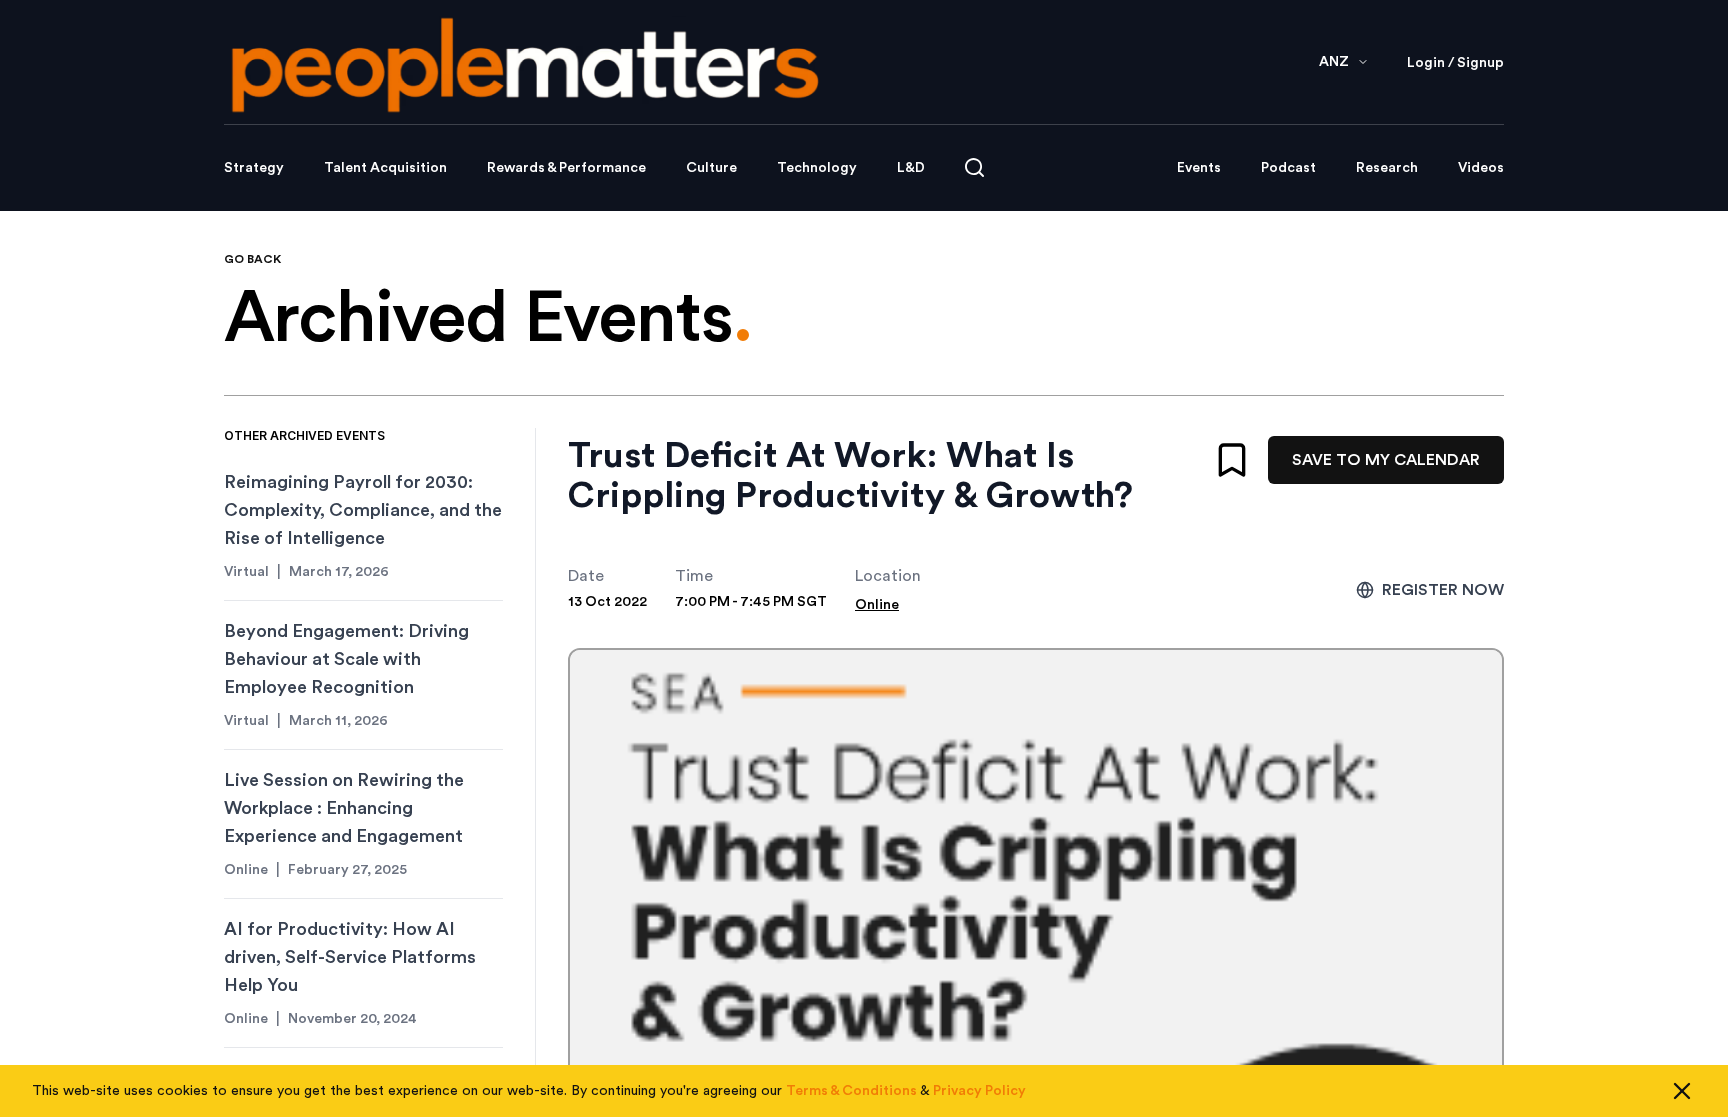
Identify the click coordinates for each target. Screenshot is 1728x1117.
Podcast (1288, 168)
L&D (911, 168)
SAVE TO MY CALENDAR (1386, 460)
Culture (711, 168)
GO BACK (252, 259)
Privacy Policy (979, 1091)
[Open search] (974, 167)
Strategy (254, 168)
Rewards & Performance (566, 168)
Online (877, 605)
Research (1387, 168)
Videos (1481, 168)
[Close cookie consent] (1682, 1091)
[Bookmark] (1232, 460)
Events (1199, 168)
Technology (817, 168)
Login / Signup (1455, 63)
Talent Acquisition (385, 168)
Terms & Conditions (851, 1091)
